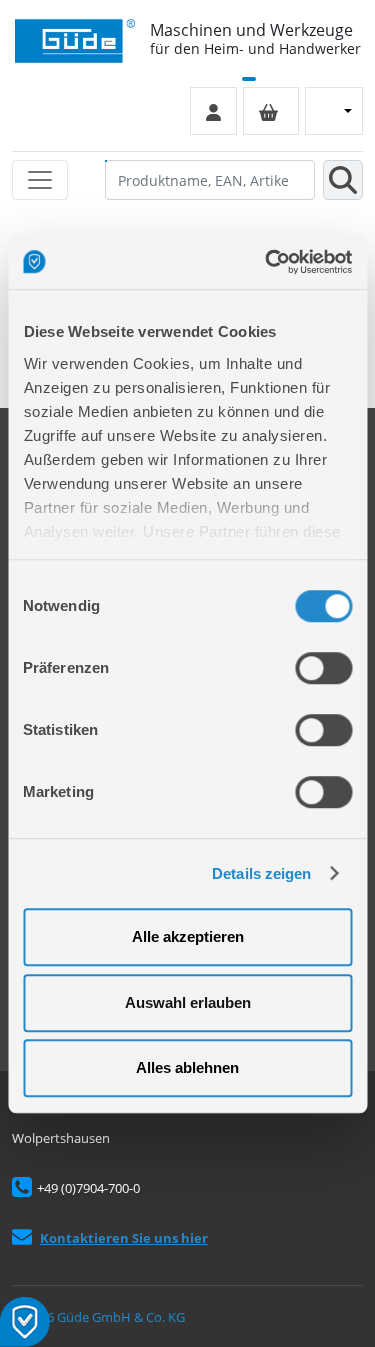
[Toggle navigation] (40, 180)
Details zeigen (261, 873)
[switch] (323, 668)
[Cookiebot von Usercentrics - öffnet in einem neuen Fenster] (267, 262)
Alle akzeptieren (188, 936)
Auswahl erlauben (188, 1002)
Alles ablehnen (187, 1067)
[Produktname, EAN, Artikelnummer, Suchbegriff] (343, 180)
